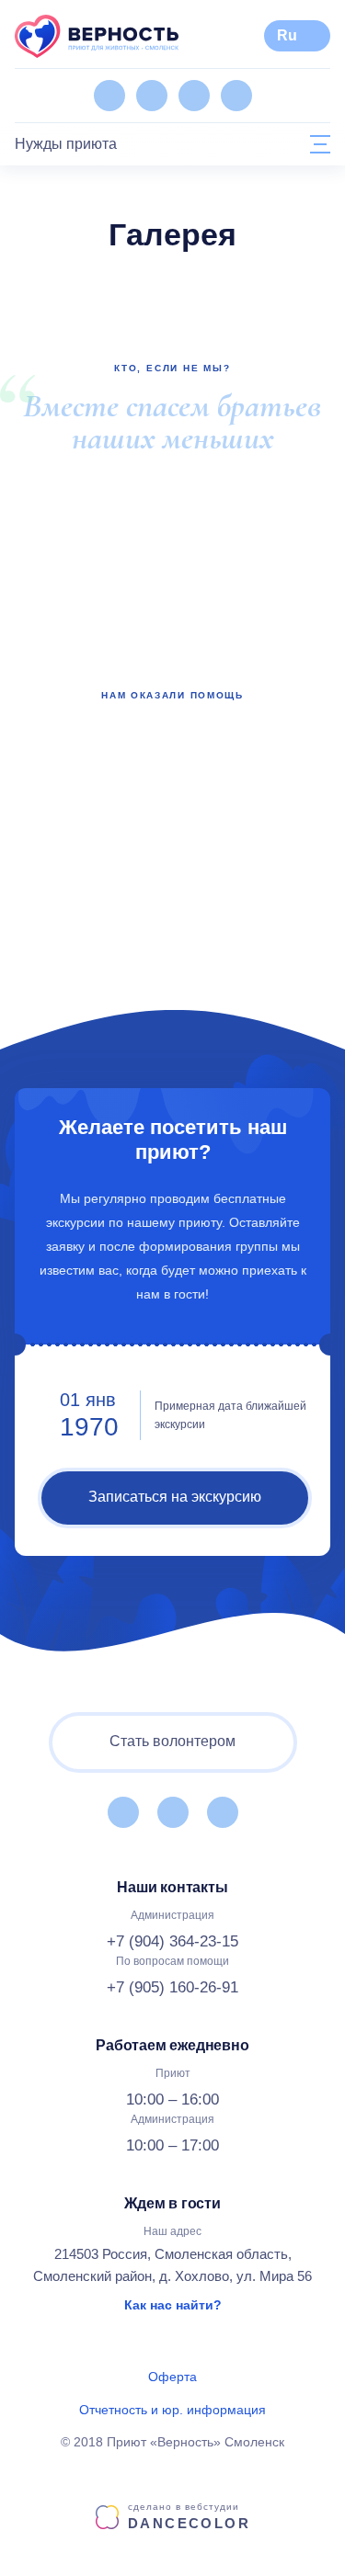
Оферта (172, 2377)
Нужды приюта (66, 144)
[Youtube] (194, 96)
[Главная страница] (97, 36)
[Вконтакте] (109, 96)
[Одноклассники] (152, 96)
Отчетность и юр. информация (172, 2410)
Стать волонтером (172, 1741)
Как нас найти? (173, 2305)
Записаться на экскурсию (175, 1497)
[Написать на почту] (236, 96)
